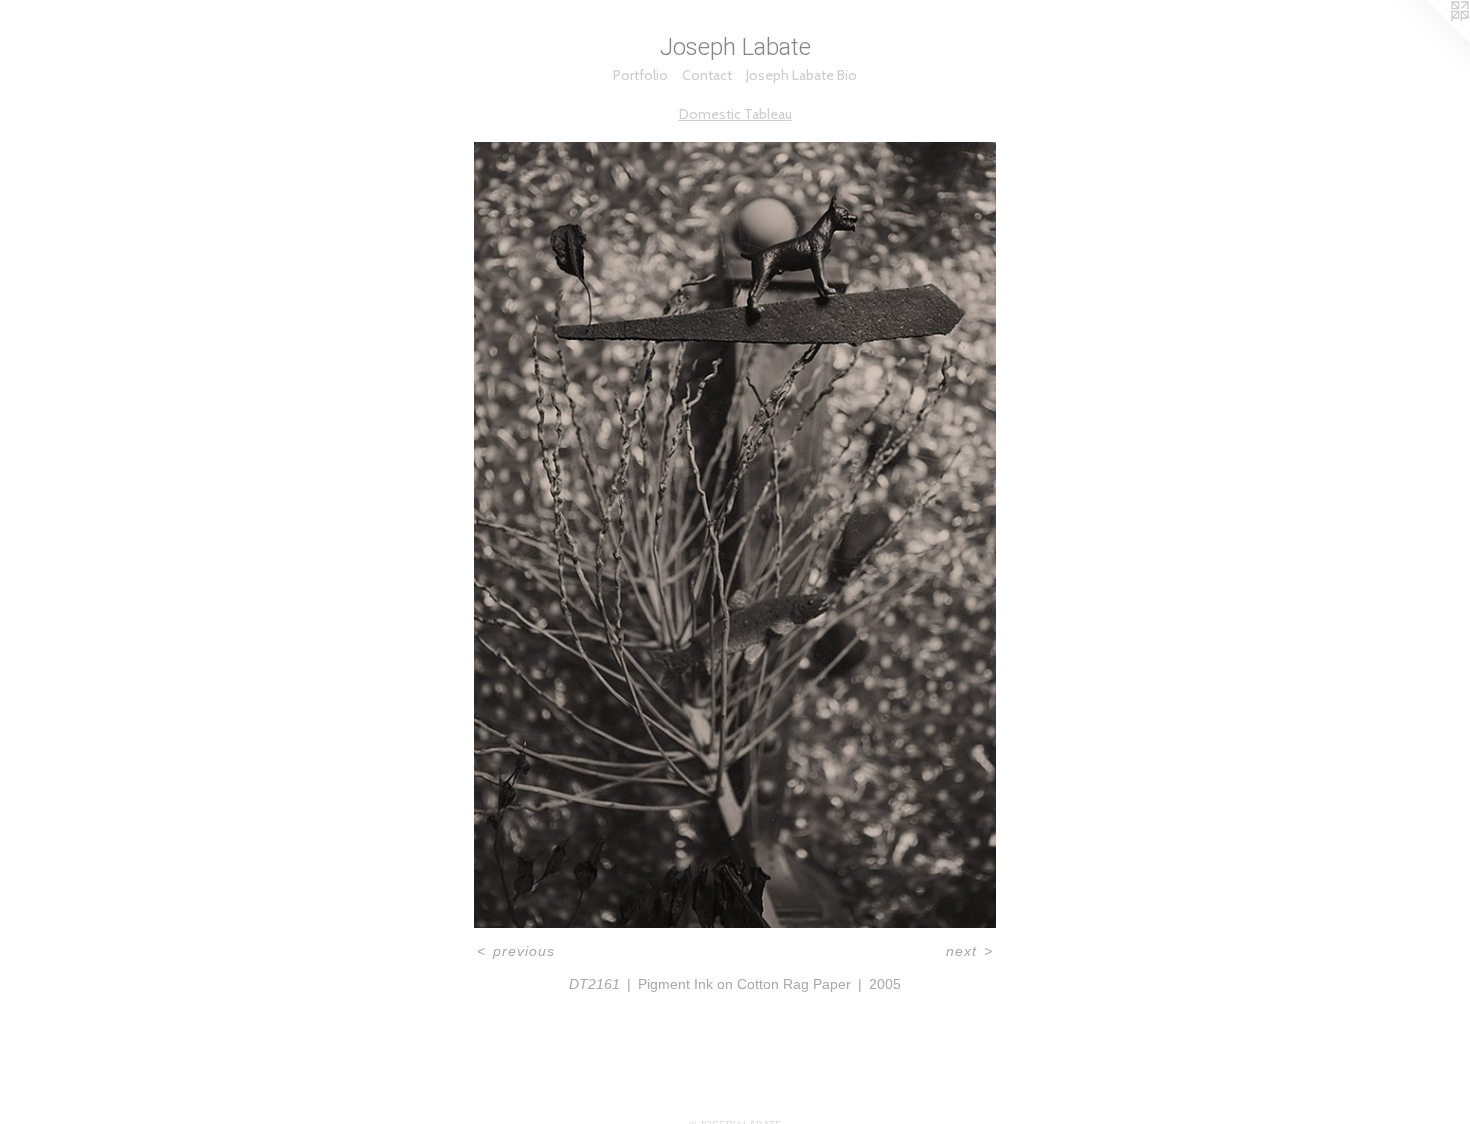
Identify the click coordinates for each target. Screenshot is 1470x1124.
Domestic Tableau (735, 114)
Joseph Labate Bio (801, 75)
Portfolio (640, 75)
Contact (707, 75)
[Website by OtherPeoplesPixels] (1430, 40)
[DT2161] (735, 535)
